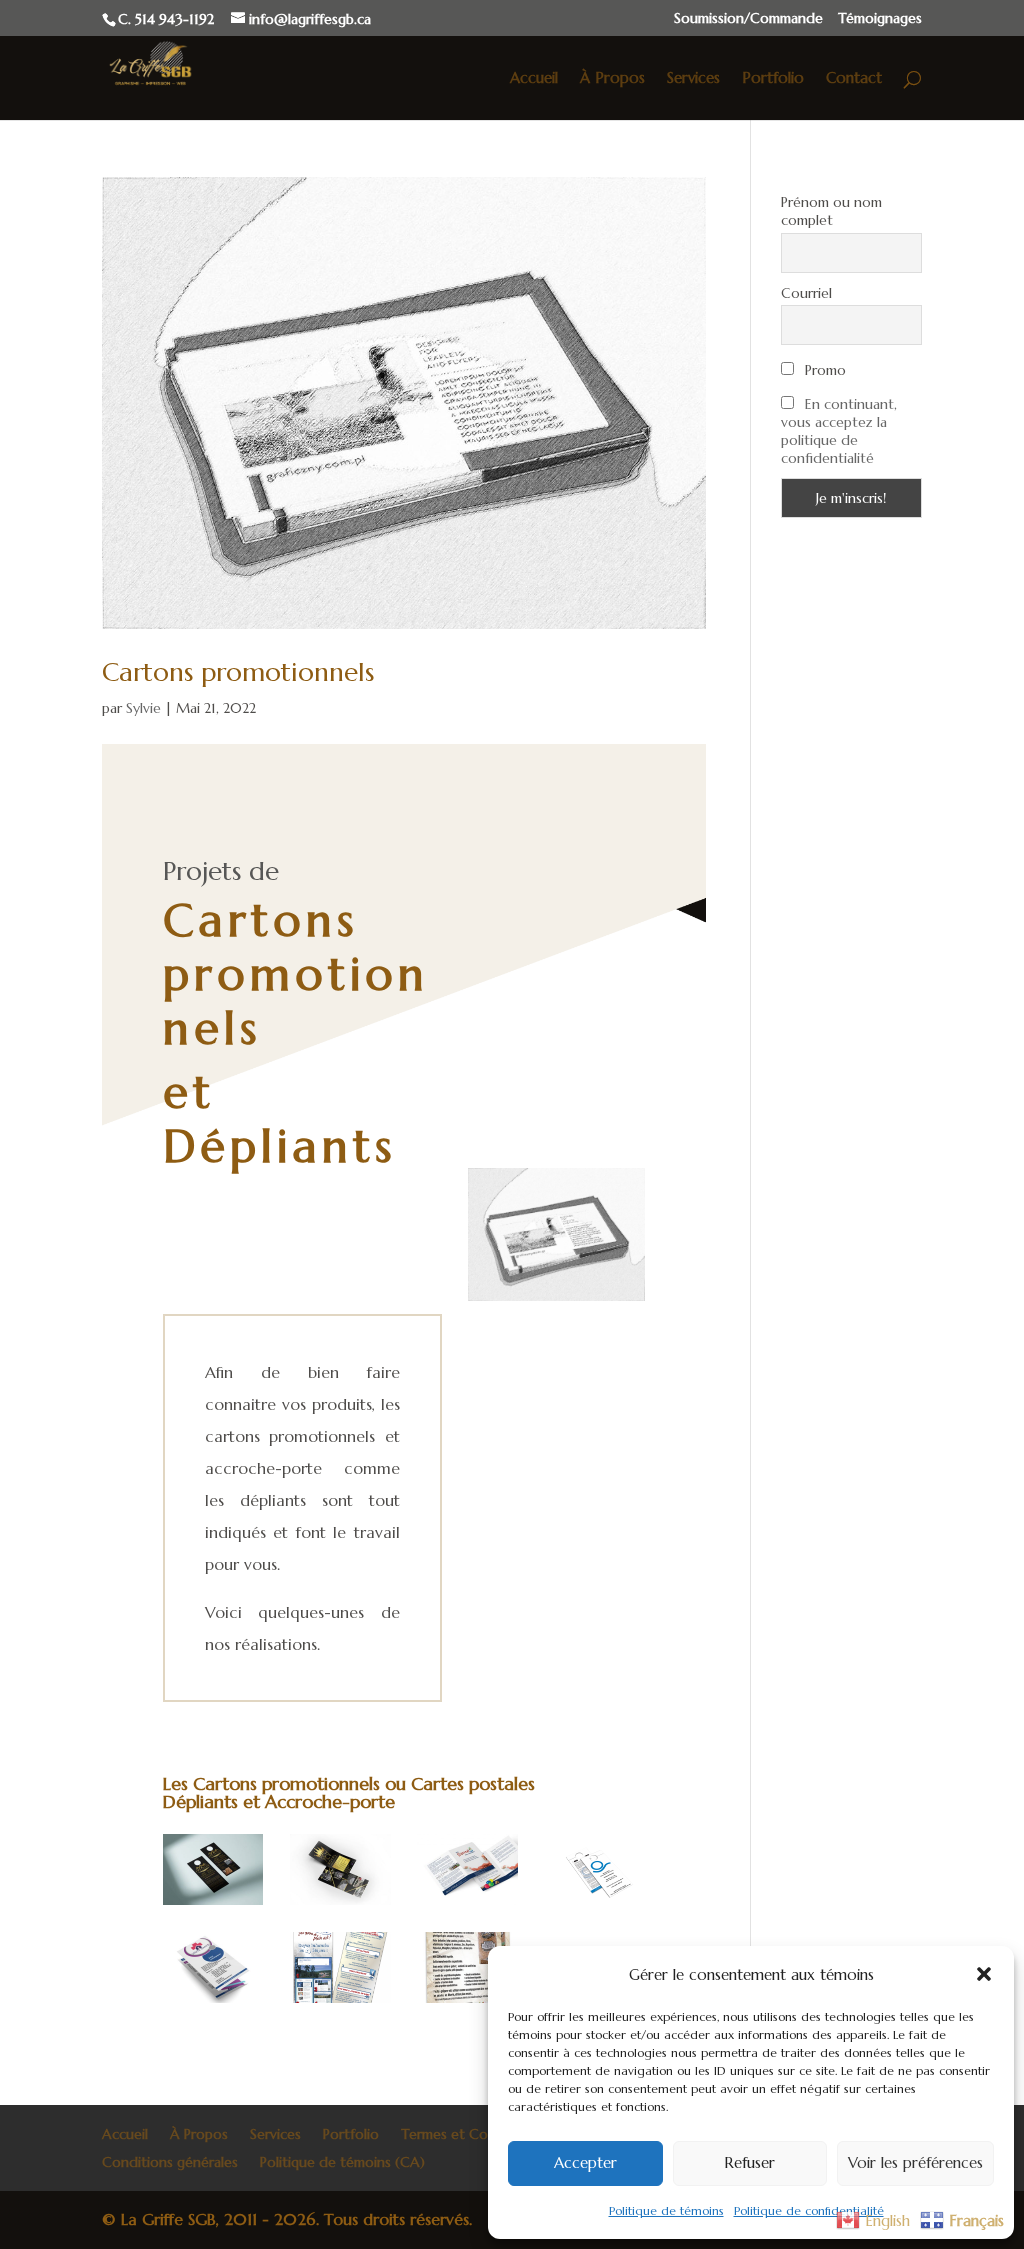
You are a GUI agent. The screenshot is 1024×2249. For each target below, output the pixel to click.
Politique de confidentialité (809, 2210)
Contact (854, 79)
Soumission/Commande (748, 19)
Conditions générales (170, 2162)
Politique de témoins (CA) (342, 2162)
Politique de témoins (666, 2210)
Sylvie (143, 708)
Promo (823, 370)
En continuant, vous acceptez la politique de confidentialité (839, 431)
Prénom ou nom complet (831, 211)
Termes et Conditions (470, 2134)
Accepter (585, 2162)
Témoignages (880, 19)
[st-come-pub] (340, 2003)
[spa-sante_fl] (467, 1905)
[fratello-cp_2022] (213, 1905)
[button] (984, 1974)
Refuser (749, 2162)
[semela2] (467, 2003)
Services (693, 79)
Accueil (534, 79)
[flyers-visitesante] (213, 2003)
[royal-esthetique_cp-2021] (340, 1905)
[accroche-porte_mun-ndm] (594, 1905)
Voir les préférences (915, 2162)
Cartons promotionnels (238, 672)
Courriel (806, 293)
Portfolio (773, 79)
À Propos (612, 79)
